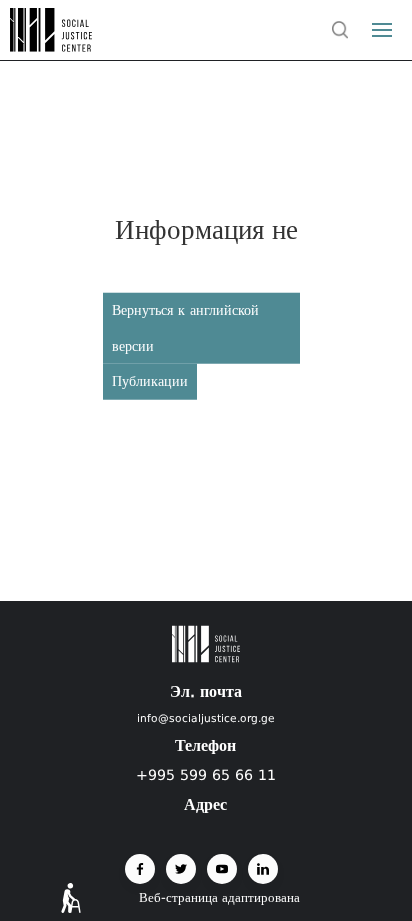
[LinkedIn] (263, 869)
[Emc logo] (52, 46)
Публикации (150, 381)
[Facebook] (140, 869)
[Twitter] (181, 869)
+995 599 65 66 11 (206, 775)
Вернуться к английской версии (185, 328)
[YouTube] (222, 869)
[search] (340, 30)
